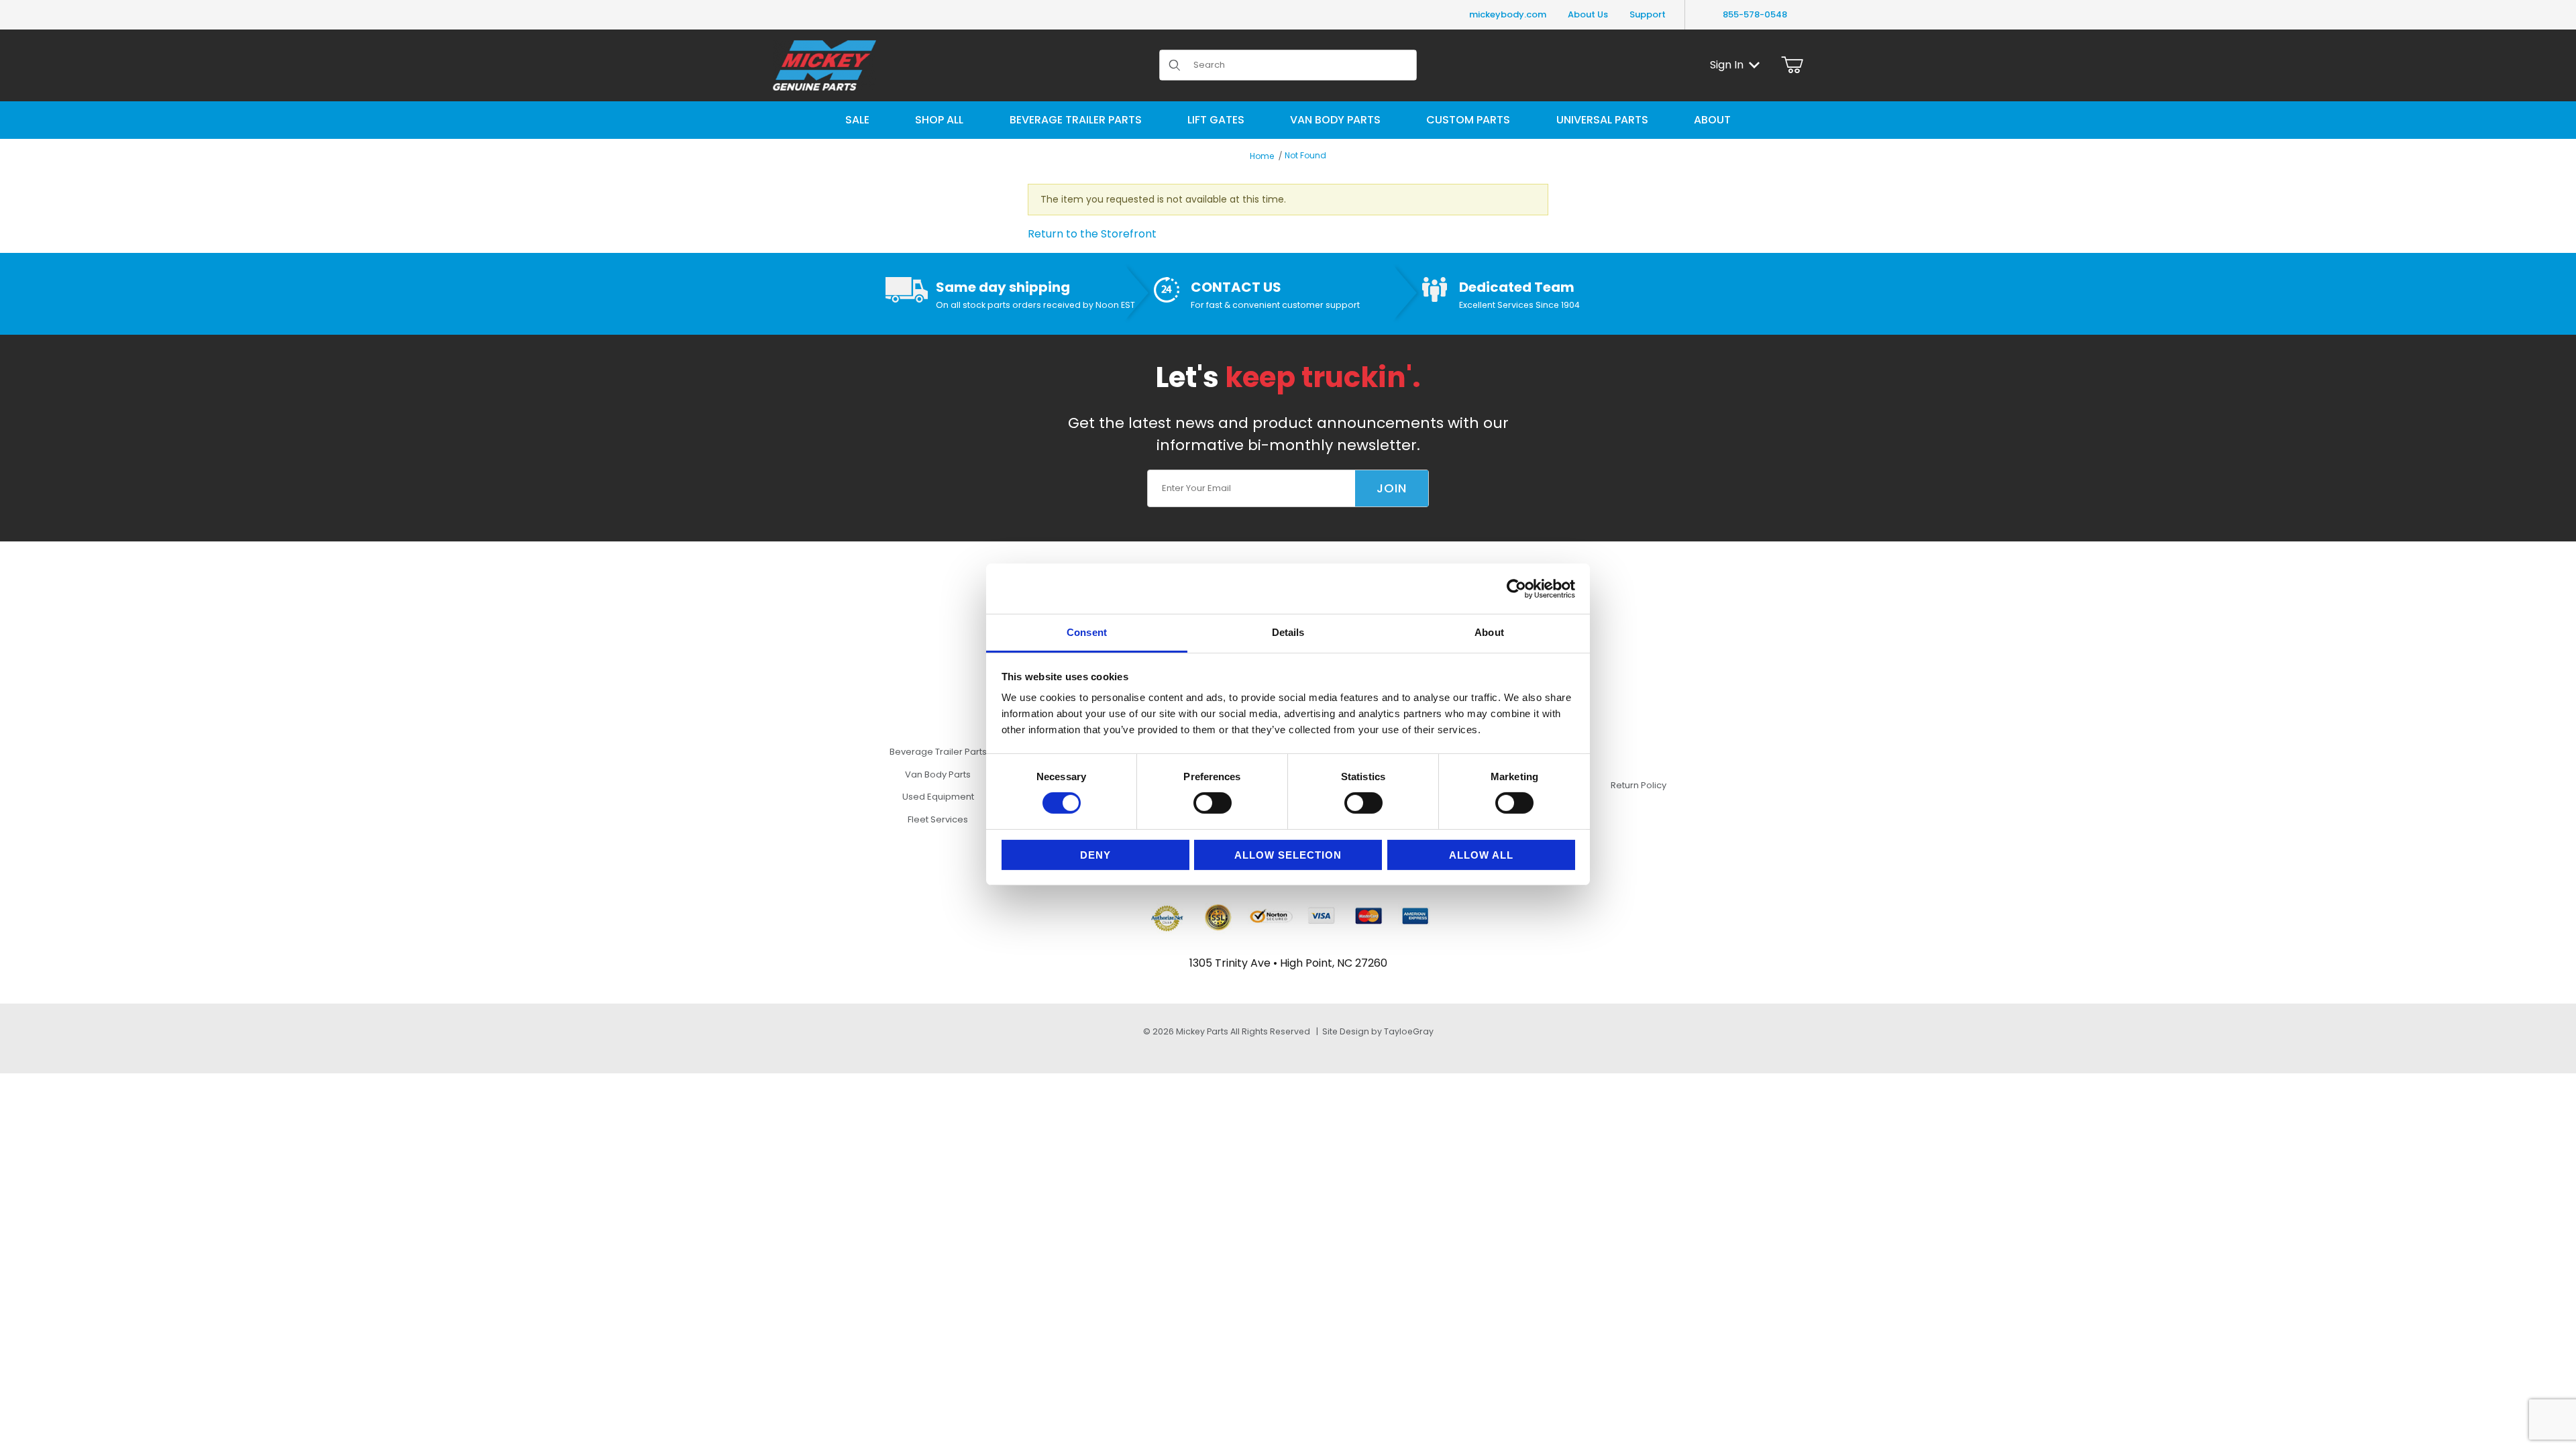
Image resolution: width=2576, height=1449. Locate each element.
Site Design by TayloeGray (1378, 1031)
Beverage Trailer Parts (938, 752)
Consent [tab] (1087, 632)
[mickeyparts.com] (824, 64)
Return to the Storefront (1092, 234)
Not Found (1305, 155)
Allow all (1481, 855)
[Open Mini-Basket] (1792, 65)
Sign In (1727, 65)
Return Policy (1639, 785)
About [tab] (1489, 632)
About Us (1588, 14)
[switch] (1213, 803)
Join (1392, 488)
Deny (1095, 855)
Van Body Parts (938, 774)
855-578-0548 (1755, 14)
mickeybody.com (1508, 14)
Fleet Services (938, 819)
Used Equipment (938, 797)
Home (1262, 156)
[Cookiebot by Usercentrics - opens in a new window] (1516, 588)
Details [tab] (1288, 632)
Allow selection (1288, 855)
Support (1648, 14)
